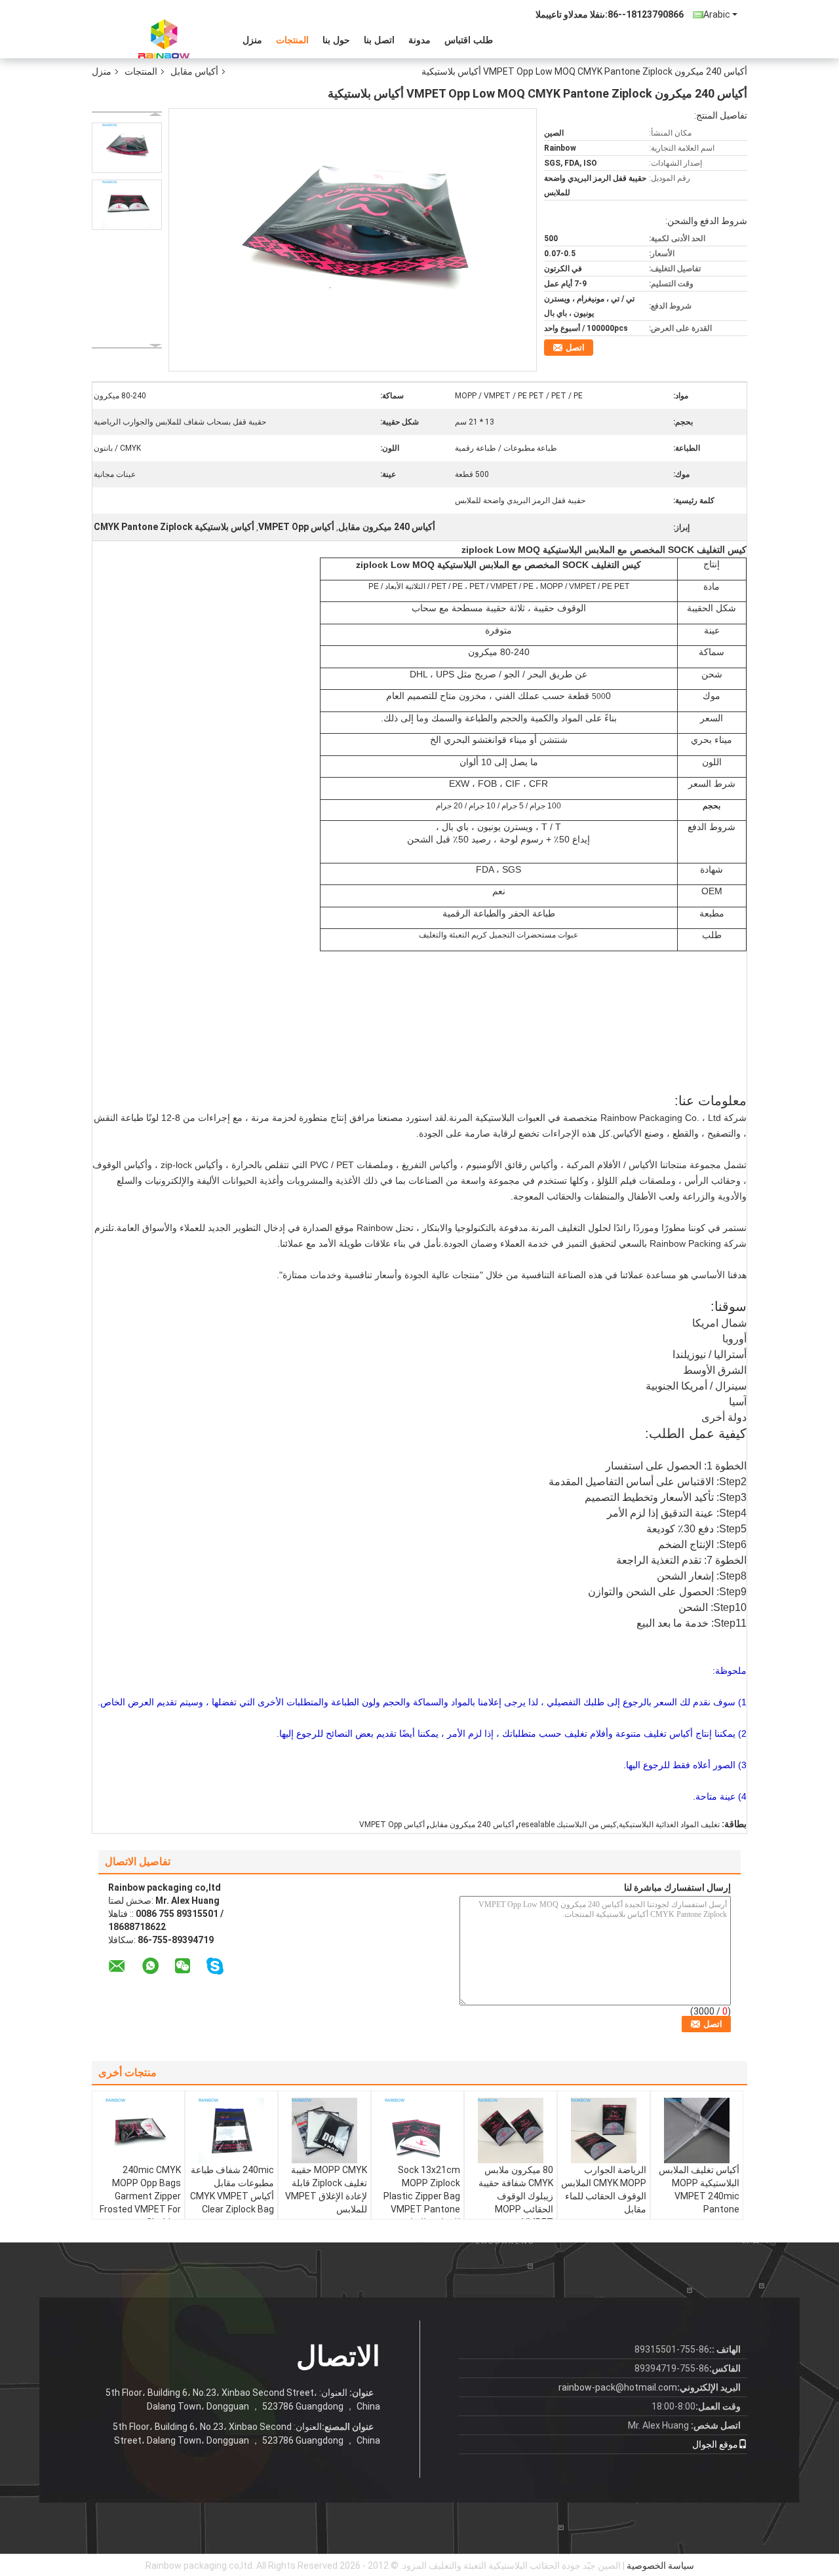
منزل (252, 40)
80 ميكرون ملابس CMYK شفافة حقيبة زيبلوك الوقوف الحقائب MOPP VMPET (516, 2196)
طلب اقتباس (469, 40)
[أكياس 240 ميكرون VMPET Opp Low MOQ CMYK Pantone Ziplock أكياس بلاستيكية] (127, 148)
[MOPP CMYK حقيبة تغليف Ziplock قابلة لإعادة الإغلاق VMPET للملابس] (324, 2131)
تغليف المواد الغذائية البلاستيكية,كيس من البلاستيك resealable (619, 1825)
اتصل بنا (379, 40)
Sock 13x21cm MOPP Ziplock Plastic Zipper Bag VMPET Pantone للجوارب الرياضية (422, 2196)
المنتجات (292, 40)
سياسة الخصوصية (660, 2566)
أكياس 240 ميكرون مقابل (472, 1825)
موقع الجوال (715, 2444)
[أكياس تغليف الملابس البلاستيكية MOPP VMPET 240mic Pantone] (697, 2131)
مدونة (419, 40)
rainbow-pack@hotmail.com (618, 2387)
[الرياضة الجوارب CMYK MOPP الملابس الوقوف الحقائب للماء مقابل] (604, 2131)
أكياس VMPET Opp (392, 1825)
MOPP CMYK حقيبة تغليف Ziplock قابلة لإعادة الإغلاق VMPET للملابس (326, 2189)
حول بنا (336, 40)
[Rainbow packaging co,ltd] (164, 39)
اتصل (575, 348)
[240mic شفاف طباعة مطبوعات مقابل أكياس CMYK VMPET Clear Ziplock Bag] (231, 2131)
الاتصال (338, 2356)
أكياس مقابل (194, 71)
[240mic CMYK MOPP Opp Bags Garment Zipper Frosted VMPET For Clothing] (138, 2131)
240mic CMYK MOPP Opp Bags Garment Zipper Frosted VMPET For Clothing (140, 2196)
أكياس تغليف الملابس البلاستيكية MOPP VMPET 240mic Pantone (699, 2189)
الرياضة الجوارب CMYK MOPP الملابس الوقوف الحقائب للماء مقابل (604, 2189)
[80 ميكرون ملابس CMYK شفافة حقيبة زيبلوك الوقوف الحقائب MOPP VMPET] (511, 2131)
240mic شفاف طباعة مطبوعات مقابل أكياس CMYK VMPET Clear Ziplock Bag (232, 2189)
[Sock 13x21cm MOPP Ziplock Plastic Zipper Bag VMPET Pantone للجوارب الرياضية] (418, 2131)
